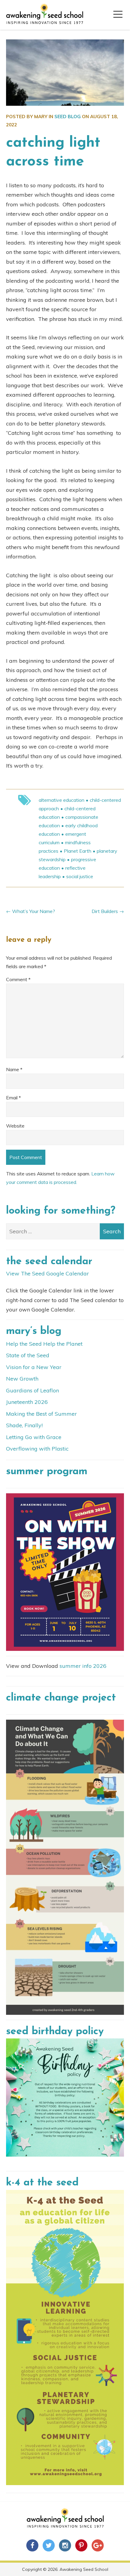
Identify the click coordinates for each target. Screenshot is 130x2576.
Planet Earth (78, 851)
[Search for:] (65, 1231)
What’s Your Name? (34, 911)
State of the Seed (28, 1355)
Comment (18, 979)
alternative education (62, 800)
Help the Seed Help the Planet (44, 1344)
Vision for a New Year (34, 1367)
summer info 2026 (83, 1666)
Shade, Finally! (24, 1425)
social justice (80, 876)
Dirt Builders (105, 911)
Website (15, 1126)
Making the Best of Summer (41, 1414)
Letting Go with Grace (34, 1437)
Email (13, 1098)
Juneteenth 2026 (27, 1402)
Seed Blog (68, 117)
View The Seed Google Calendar (47, 1273)
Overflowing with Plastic (37, 1449)
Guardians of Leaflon (32, 1390)
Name (14, 1069)
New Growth (22, 1379)
